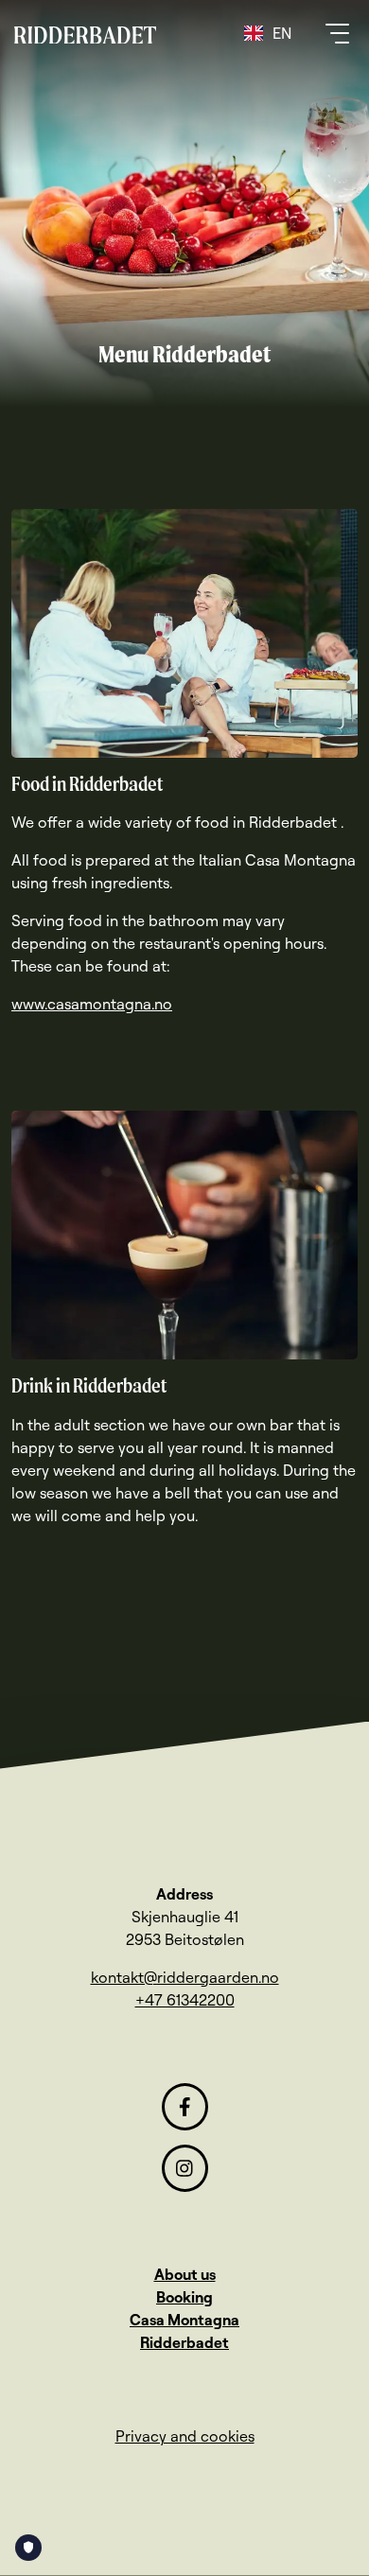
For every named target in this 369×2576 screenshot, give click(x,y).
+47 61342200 (185, 2000)
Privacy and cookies (185, 2436)
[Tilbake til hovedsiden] (85, 33)
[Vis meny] (335, 33)
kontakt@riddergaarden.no (185, 1977)
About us (185, 2274)
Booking (184, 2297)
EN (282, 33)
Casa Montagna (184, 2320)
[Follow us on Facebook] (185, 2107)
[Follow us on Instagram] (185, 2168)
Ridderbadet (184, 2342)
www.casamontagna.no (92, 1004)
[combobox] (268, 33)
